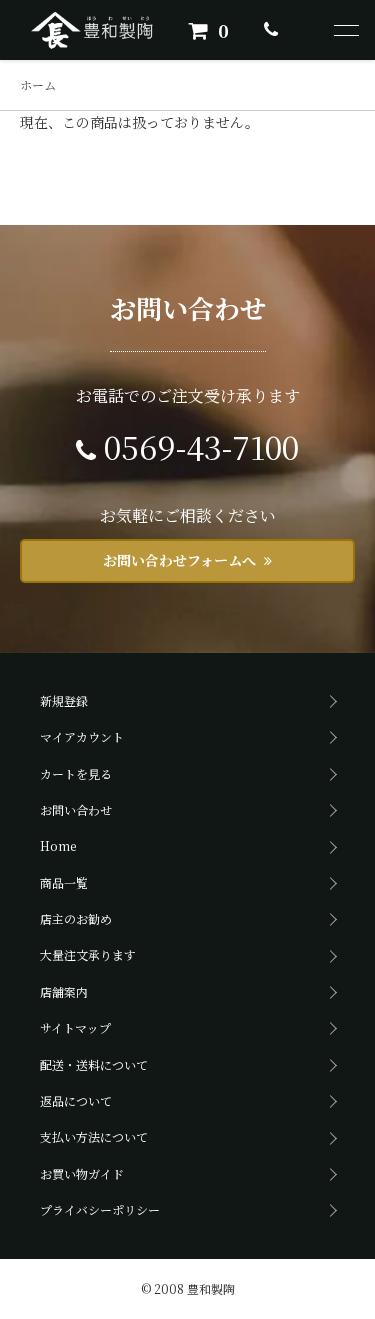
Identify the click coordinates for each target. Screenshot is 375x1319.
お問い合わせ (76, 809)
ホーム (38, 84)
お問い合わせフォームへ (179, 560)
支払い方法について (94, 1136)
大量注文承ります (88, 954)
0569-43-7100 (201, 446)
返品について (76, 1100)
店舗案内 (64, 991)
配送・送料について (94, 1064)
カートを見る (76, 773)
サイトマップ (75, 1027)
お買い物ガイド (82, 1173)
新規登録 (64, 700)
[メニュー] (345, 30)
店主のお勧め (76, 918)
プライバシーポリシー (100, 1209)
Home (58, 845)
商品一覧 (64, 882)
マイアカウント (82, 736)
